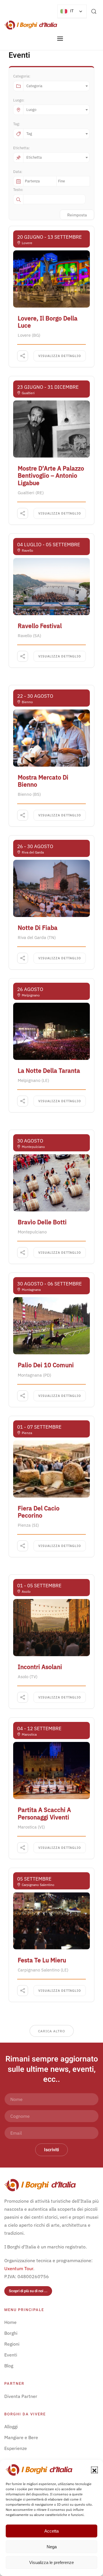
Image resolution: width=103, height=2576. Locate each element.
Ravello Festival (40, 626)
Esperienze (16, 2448)
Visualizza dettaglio (60, 356)
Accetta (51, 2531)
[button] (94, 2470)
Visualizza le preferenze (51, 2562)
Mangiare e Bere (21, 2437)
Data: (18, 172)
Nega (52, 2547)
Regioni (12, 2344)
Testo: (18, 190)
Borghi (11, 2333)
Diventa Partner (21, 2396)
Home (10, 2322)
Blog (9, 2366)
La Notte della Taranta (49, 1070)
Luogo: (19, 100)
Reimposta (77, 215)
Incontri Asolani (40, 1667)
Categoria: (22, 76)
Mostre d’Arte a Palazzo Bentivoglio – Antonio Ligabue (51, 475)
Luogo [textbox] (31, 110)
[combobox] (56, 86)
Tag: (17, 124)
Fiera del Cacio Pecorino (39, 1512)
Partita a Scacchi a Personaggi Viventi (44, 1813)
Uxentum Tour (19, 2268)
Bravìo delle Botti (42, 1222)
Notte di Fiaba (38, 928)
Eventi (11, 2355)
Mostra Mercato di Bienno (43, 781)
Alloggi (11, 2427)
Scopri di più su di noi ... (28, 2291)
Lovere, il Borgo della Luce (48, 322)
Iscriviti (51, 2150)
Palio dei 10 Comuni (46, 1365)
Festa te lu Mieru (42, 1960)
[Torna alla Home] (31, 25)
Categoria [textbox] (34, 86)
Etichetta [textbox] (34, 157)
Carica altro (52, 2031)
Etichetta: (21, 148)
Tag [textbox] (29, 134)
